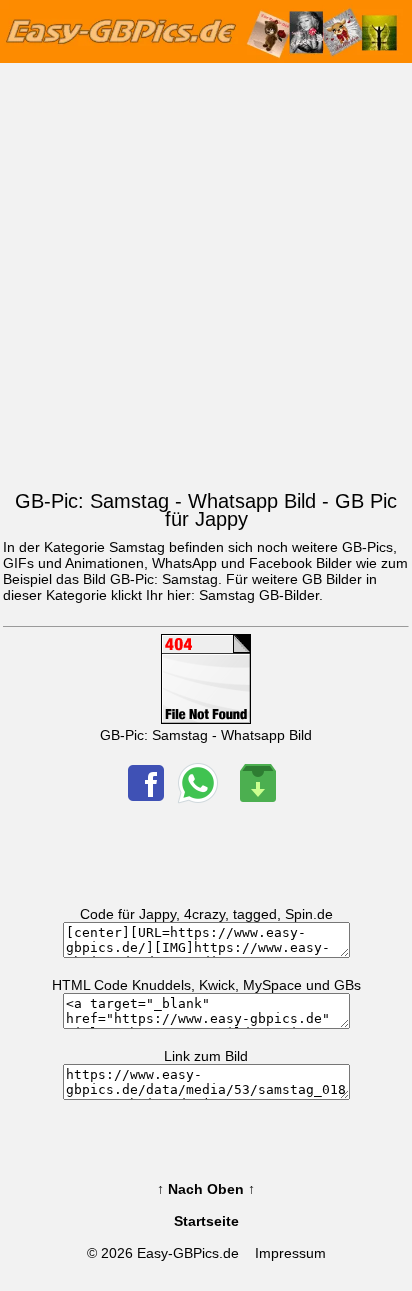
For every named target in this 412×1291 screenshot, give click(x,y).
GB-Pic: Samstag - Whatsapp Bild (206, 735)
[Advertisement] (206, 272)
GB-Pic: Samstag (164, 579)
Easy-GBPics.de (188, 1253)
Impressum (290, 1253)
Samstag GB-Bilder (259, 595)
